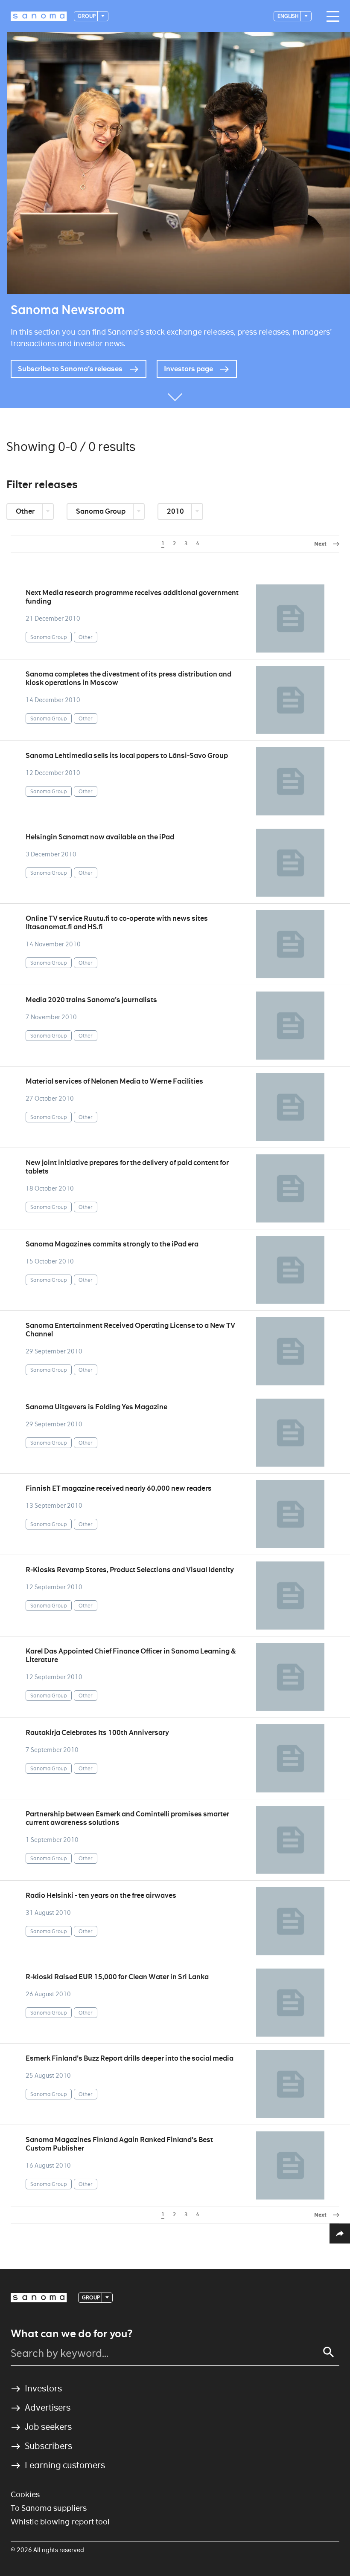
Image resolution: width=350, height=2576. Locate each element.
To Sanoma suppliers (49, 2508)
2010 (176, 511)
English (289, 16)
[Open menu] (331, 17)
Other (26, 511)
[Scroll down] (175, 395)
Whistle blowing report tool (60, 2522)
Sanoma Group (101, 511)
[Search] (329, 2352)
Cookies (25, 2494)
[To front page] (39, 16)
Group (87, 16)
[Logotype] (39, 2298)
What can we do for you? (71, 2334)
